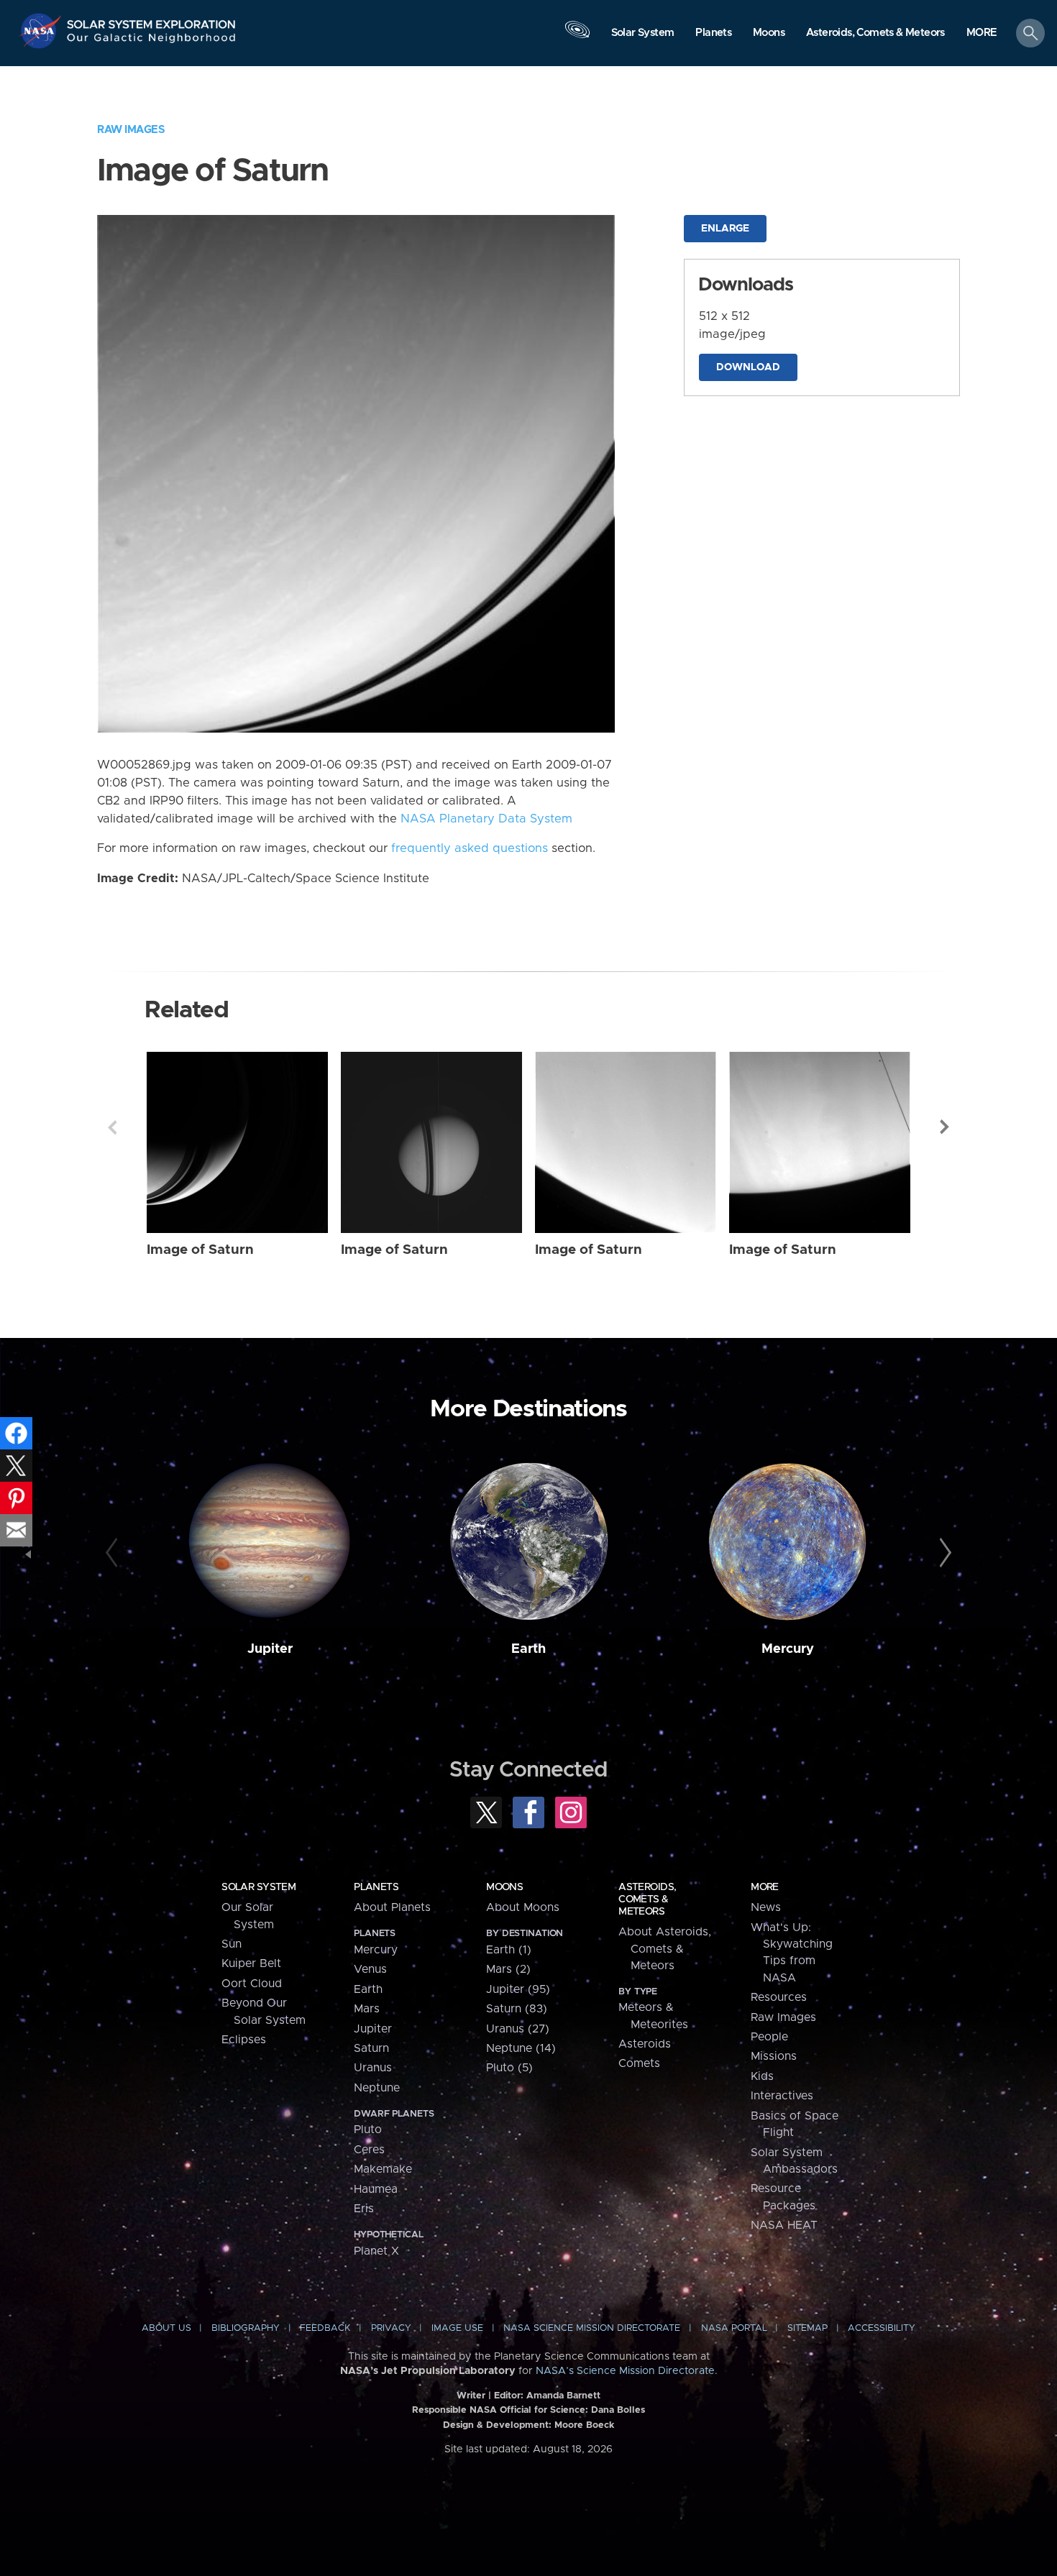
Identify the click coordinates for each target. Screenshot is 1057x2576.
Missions (774, 2056)
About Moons (523, 1907)
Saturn (371, 2048)
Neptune (377, 2088)
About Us (166, 2328)
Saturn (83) (517, 2009)
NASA (42, 31)
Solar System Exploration (152, 20)
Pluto (368, 2130)
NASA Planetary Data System (486, 819)
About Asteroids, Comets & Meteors (665, 1949)
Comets (639, 2063)
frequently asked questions (470, 848)
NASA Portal (734, 2328)
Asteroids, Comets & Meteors (647, 1899)
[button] (982, 34)
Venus (370, 1969)
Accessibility (882, 2328)
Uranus (373, 2068)
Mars (367, 2009)
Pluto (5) (509, 2068)
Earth (528, 1649)
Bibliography (246, 2328)
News (766, 1907)
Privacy (391, 2328)
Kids (762, 2076)
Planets (376, 1887)
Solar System (258, 1887)
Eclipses (244, 2040)
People (769, 2037)
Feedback (325, 2328)
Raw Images (131, 130)
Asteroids (645, 2044)
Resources (779, 1997)
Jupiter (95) (518, 1989)
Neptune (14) (521, 2048)
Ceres (369, 2150)
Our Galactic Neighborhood (152, 41)
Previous (112, 1127)
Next (945, 1127)
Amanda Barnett (563, 2396)
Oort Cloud (252, 1984)
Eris (364, 2209)
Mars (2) (508, 1969)
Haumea (376, 2189)
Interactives (782, 2096)
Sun (232, 1944)
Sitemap (807, 2328)
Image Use (457, 2328)
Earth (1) (509, 1950)
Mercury (788, 1649)
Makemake (383, 2169)
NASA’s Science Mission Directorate (625, 2371)
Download (748, 367)
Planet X (376, 2251)
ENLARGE (725, 229)
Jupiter (270, 1649)
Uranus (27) (518, 2029)
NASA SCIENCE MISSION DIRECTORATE (592, 2328)
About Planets (392, 1907)
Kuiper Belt (251, 1963)
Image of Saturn (200, 1250)
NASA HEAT (784, 2225)
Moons (504, 1887)
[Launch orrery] (577, 37)
